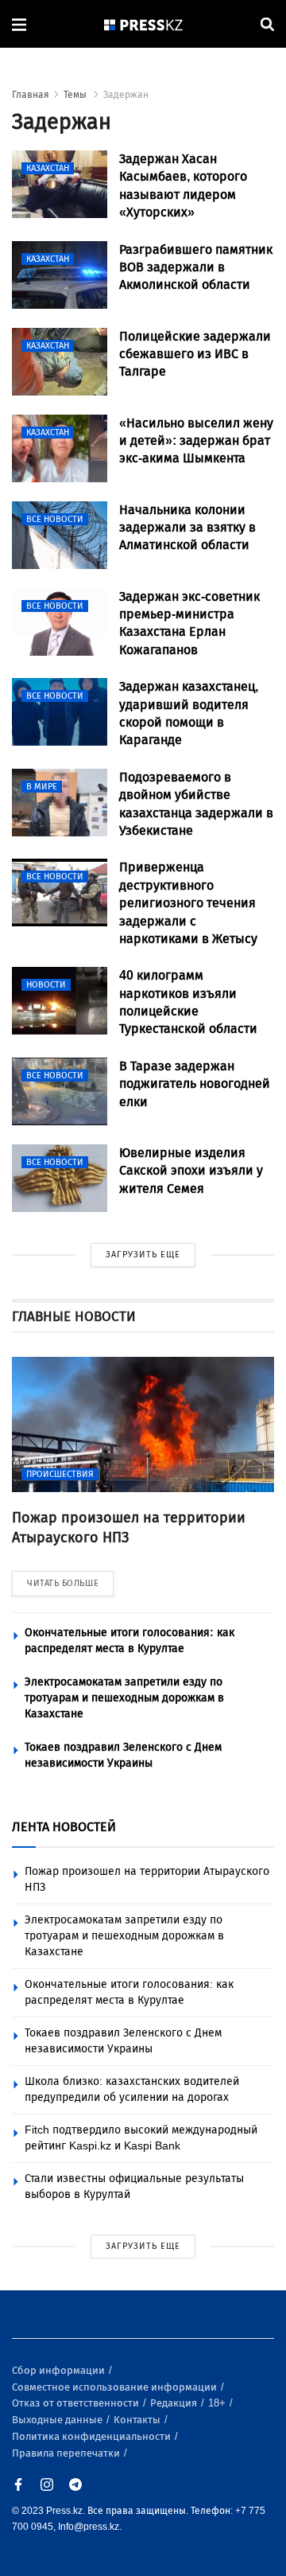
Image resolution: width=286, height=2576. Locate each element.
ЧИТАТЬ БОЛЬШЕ (63, 1583)
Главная (31, 95)
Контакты (138, 2420)
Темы (76, 95)
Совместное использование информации (116, 2387)
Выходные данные (58, 2420)
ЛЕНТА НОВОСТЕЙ (64, 1827)
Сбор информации (60, 2370)
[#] (144, 24)
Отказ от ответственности (77, 2403)
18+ (218, 2403)
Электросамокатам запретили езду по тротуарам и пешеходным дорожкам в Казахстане (124, 1698)
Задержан (126, 95)
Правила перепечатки (67, 2453)
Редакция (175, 2403)
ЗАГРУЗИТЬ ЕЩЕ (143, 1255)
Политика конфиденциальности (93, 2436)
